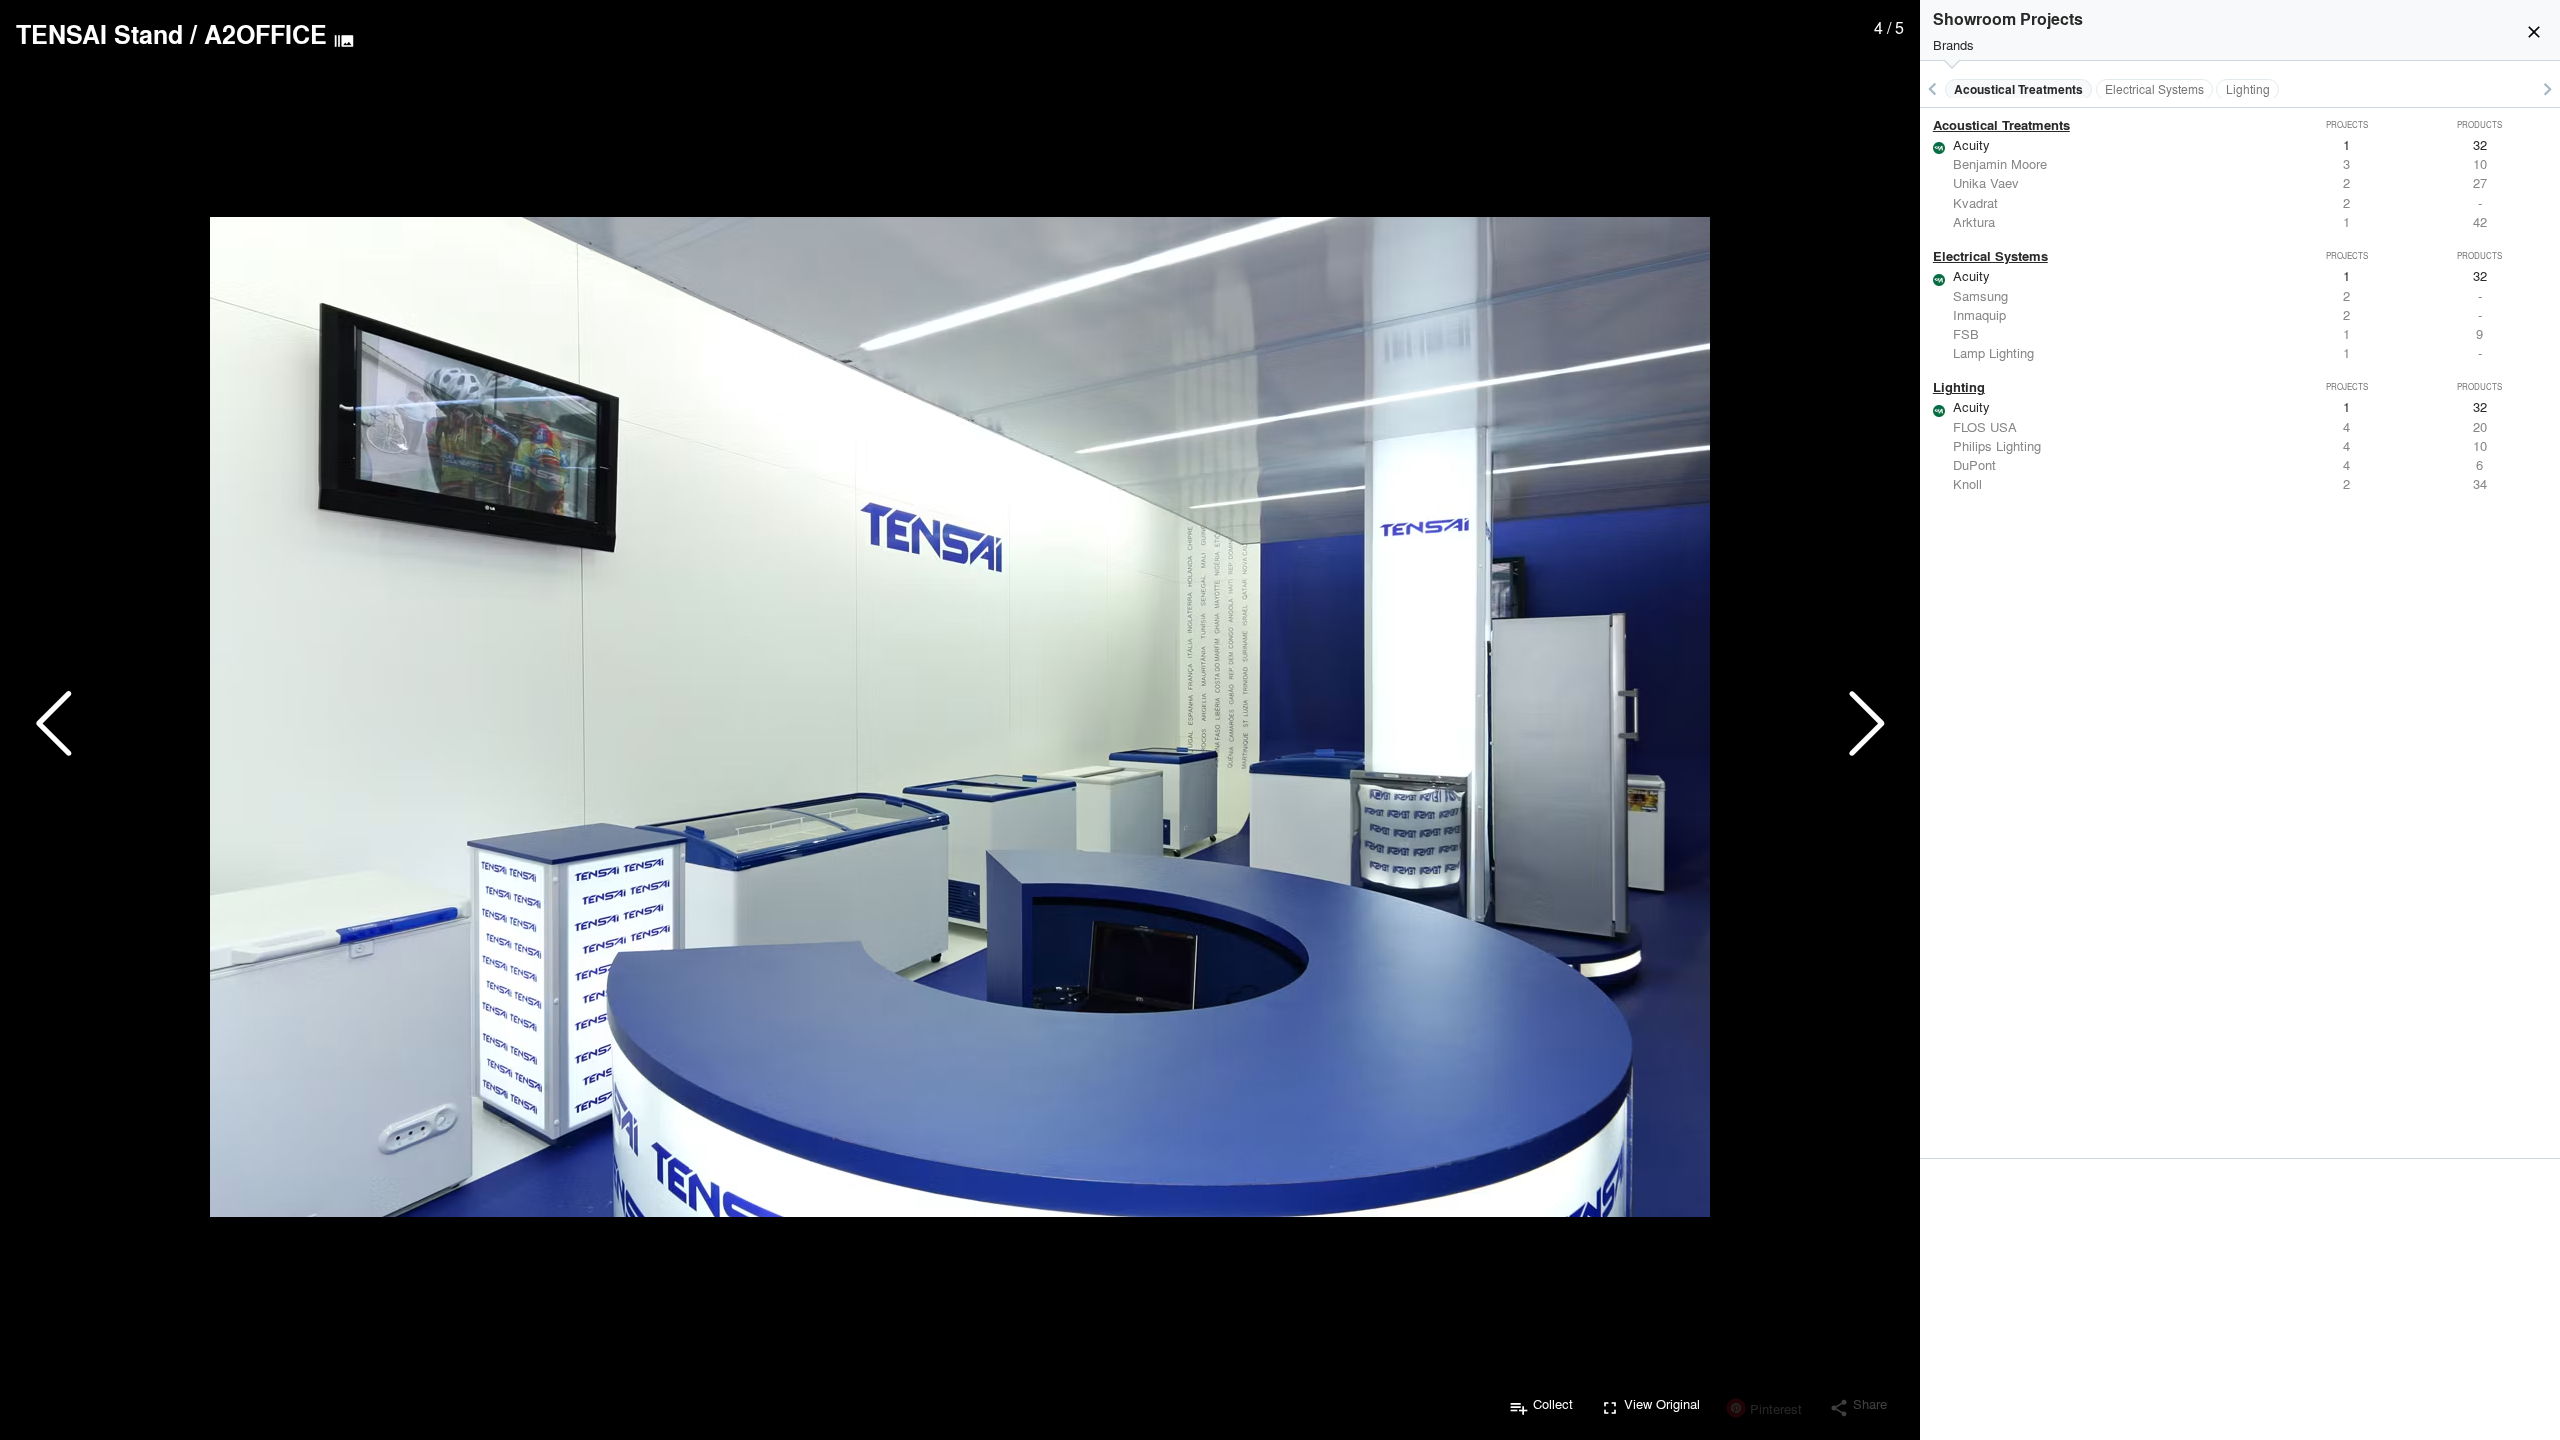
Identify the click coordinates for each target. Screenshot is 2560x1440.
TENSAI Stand (99, 34)
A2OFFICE (265, 34)
